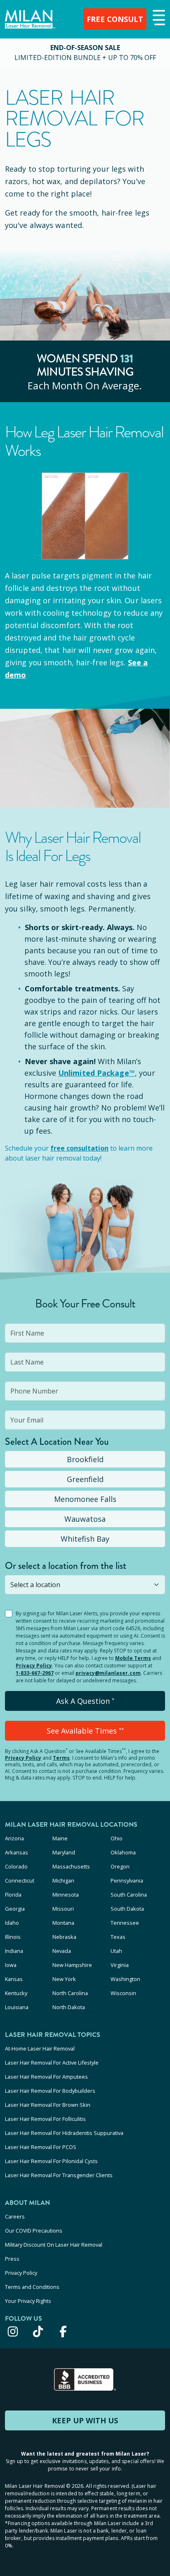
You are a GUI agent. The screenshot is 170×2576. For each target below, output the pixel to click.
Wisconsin (123, 1993)
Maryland (64, 1852)
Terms (61, 1758)
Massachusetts (71, 1866)
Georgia (15, 1909)
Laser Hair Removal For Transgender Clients (59, 2175)
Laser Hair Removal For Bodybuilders (50, 2091)
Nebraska (64, 1937)
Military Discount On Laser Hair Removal (54, 2245)
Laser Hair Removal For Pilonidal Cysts (51, 2161)
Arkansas (17, 1852)
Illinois (13, 1937)
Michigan (63, 1880)
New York (64, 1979)
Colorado (16, 1866)
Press (12, 2259)
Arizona (14, 1838)
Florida (13, 1895)
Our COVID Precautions (34, 2231)
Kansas (14, 1979)
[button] (158, 18)
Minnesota (66, 1895)
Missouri (63, 1909)
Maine (60, 1838)
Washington (125, 1979)
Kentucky (16, 1993)
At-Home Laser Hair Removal (40, 2048)
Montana (63, 1923)
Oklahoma (123, 1852)
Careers (15, 2216)
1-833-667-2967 (35, 1673)
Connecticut (20, 1880)
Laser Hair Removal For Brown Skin (48, 2105)
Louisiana (17, 2007)
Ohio (117, 1838)
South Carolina (129, 1895)
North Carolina (70, 1993)
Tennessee (125, 1923)
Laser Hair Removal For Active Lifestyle (52, 2063)
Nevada (62, 1951)
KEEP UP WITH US (85, 2420)
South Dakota (127, 1909)
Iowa (11, 1965)
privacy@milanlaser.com (108, 1673)
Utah (116, 1951)
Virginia (120, 1965)
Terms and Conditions (32, 2287)
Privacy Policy (34, 1666)
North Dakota (69, 2007)
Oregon (120, 1866)
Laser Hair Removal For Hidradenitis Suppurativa (64, 2133)
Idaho (12, 1923)
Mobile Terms (133, 1658)
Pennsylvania (127, 1880)
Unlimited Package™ (97, 1073)
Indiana (14, 1951)
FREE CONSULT (115, 19)
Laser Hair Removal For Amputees (46, 2077)
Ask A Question (85, 1701)
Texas (118, 1937)
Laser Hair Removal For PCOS (41, 2147)
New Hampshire (72, 1965)
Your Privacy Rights (28, 2301)
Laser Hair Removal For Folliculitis (45, 2119)
